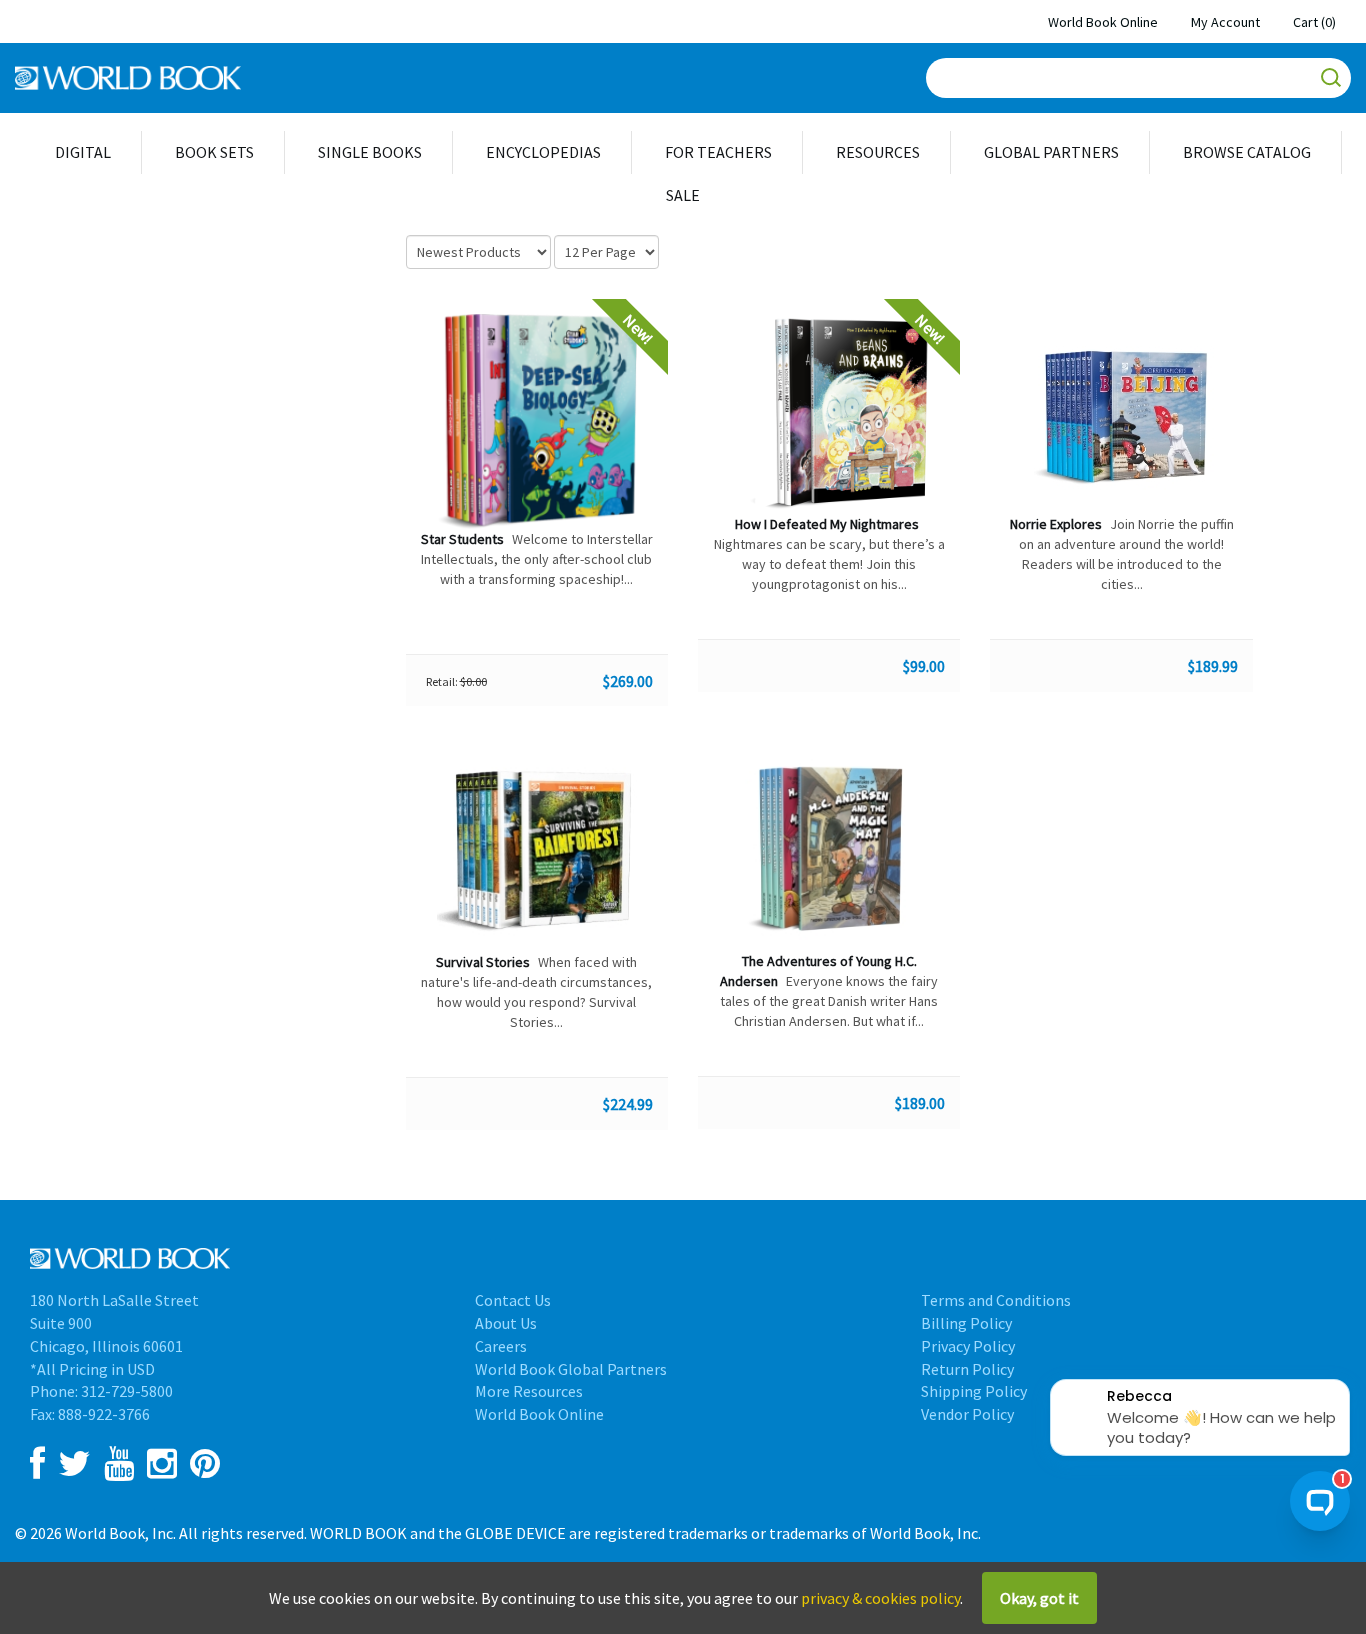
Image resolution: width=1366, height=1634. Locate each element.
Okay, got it (1039, 1598)
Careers (501, 1346)
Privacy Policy (968, 1346)
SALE (683, 195)
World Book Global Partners (571, 1369)
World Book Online (1103, 22)
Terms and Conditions (996, 1300)
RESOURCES (878, 152)
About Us (506, 1323)
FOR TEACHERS (718, 152)
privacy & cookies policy (880, 1598)
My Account (1225, 22)
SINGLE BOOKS (370, 152)
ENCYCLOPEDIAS (543, 152)
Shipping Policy (974, 1391)
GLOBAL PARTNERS (1051, 152)
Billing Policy (966, 1323)
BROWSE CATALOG (1247, 152)
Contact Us (513, 1300)
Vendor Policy (967, 1414)
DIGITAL (83, 152)
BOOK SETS (214, 152)
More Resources (529, 1391)
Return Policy (967, 1369)
